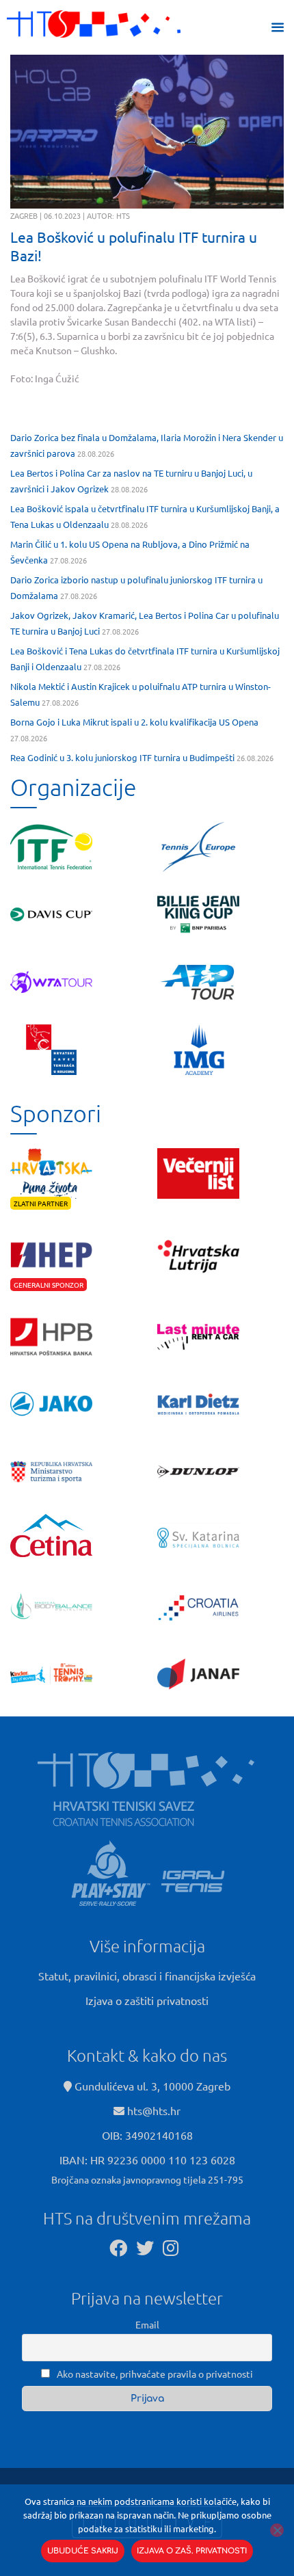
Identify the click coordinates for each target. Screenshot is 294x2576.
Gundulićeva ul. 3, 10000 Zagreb (151, 2086)
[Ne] (277, 2530)
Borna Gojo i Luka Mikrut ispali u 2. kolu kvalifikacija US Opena (134, 722)
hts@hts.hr (154, 2110)
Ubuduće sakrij (83, 2551)
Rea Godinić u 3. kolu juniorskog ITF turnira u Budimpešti (122, 757)
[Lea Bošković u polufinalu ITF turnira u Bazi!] (147, 132)
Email (147, 2324)
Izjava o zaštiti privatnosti (147, 2000)
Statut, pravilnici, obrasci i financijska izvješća (147, 1976)
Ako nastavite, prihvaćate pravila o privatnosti (154, 2374)
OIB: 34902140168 (147, 2135)
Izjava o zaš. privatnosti (192, 2551)
